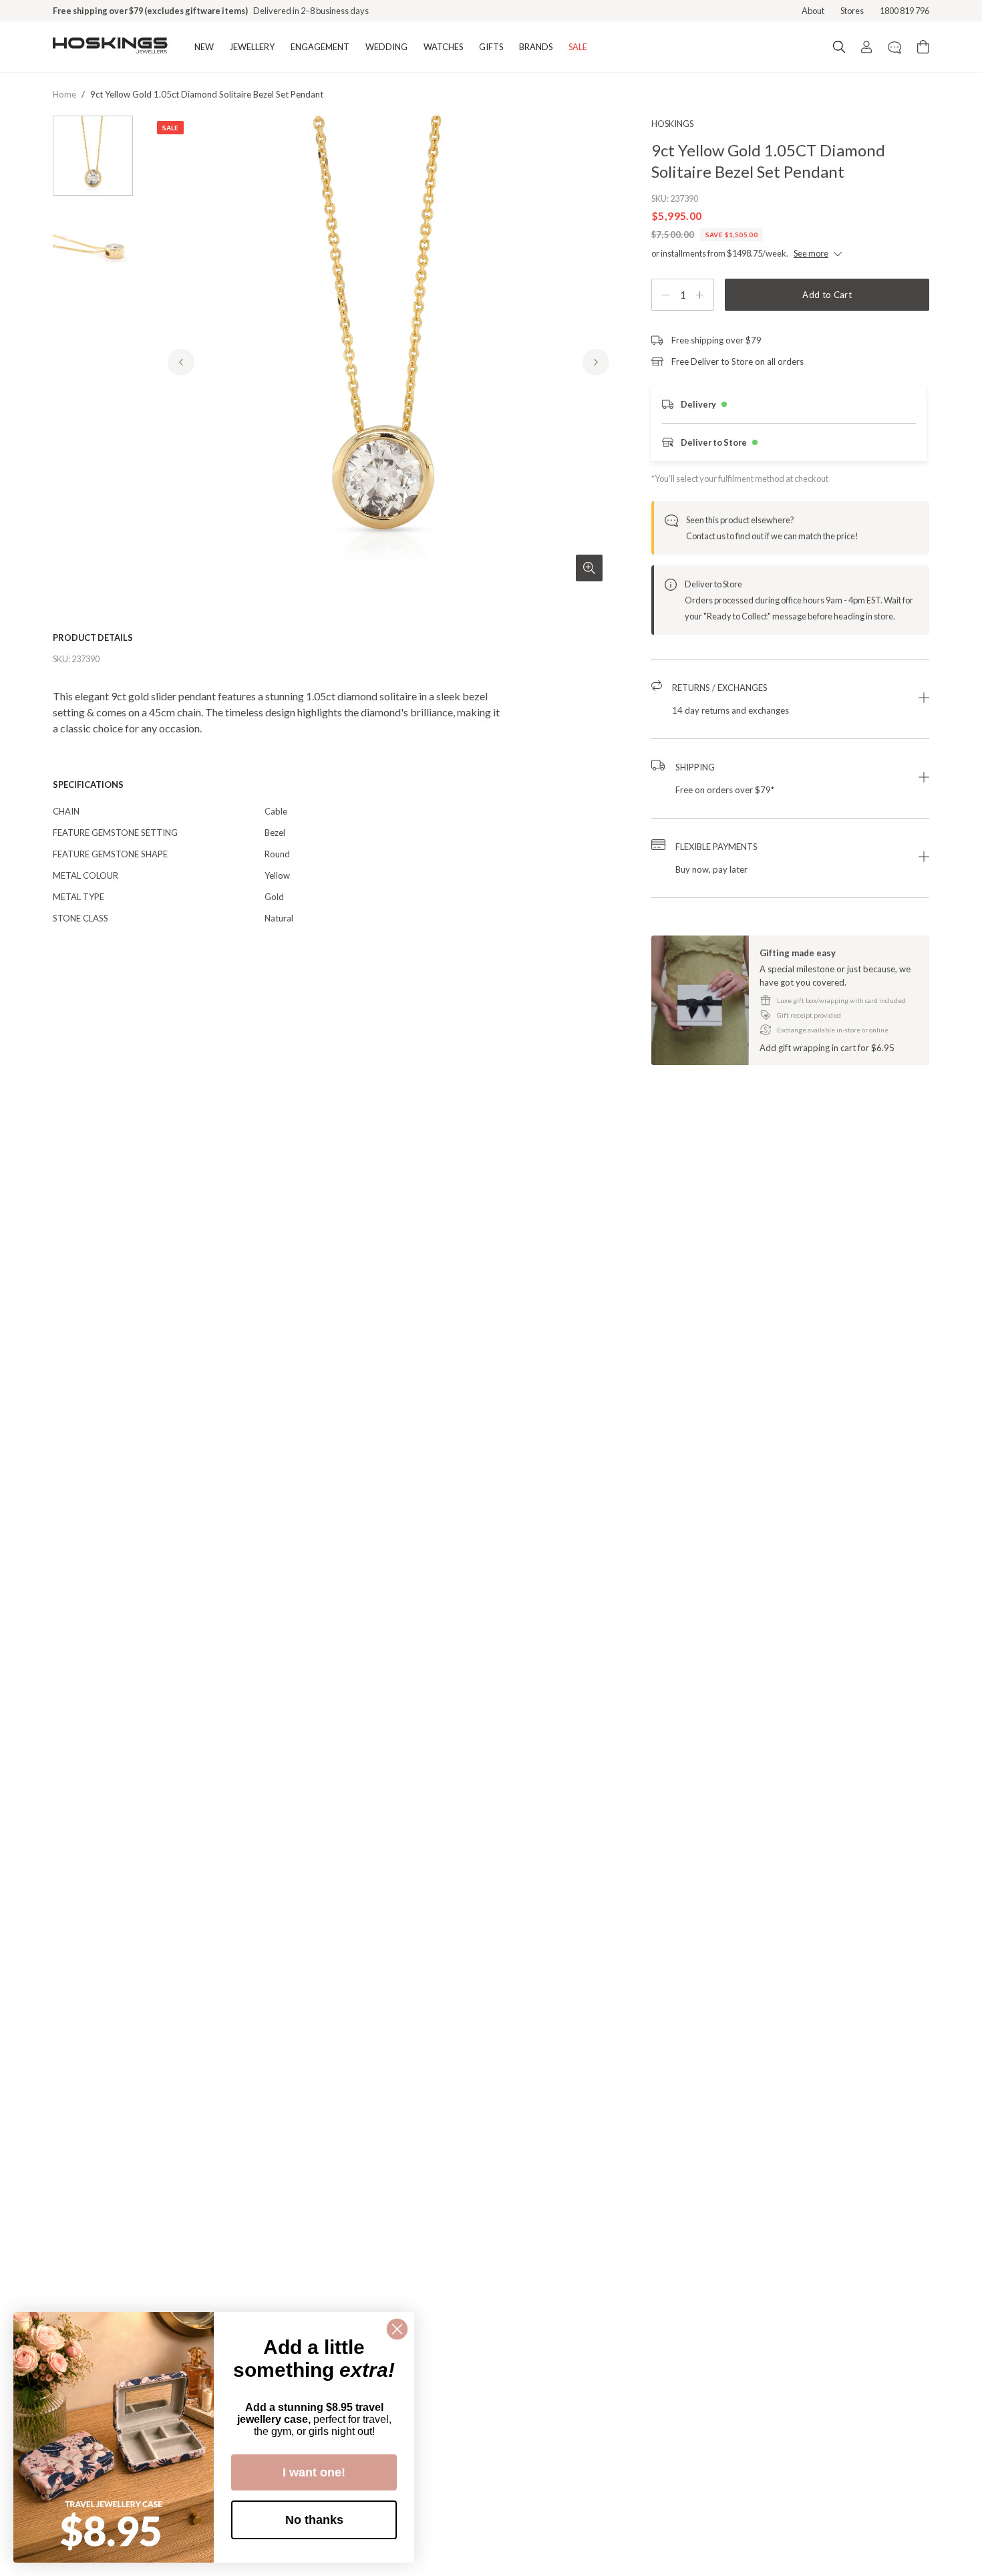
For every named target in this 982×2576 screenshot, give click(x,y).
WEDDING (386, 47)
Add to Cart (827, 295)
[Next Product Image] (596, 362)
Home (64, 94)
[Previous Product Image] (181, 362)
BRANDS (536, 47)
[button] (790, 699)
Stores (852, 11)
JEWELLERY (252, 47)
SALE (578, 47)
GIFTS (491, 47)
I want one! (314, 2472)
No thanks (314, 2520)
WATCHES (443, 47)
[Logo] (110, 47)
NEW (204, 47)
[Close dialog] (397, 2329)
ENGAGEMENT (320, 47)
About (813, 11)
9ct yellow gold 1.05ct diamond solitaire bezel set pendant (207, 94)
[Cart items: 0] (923, 47)
